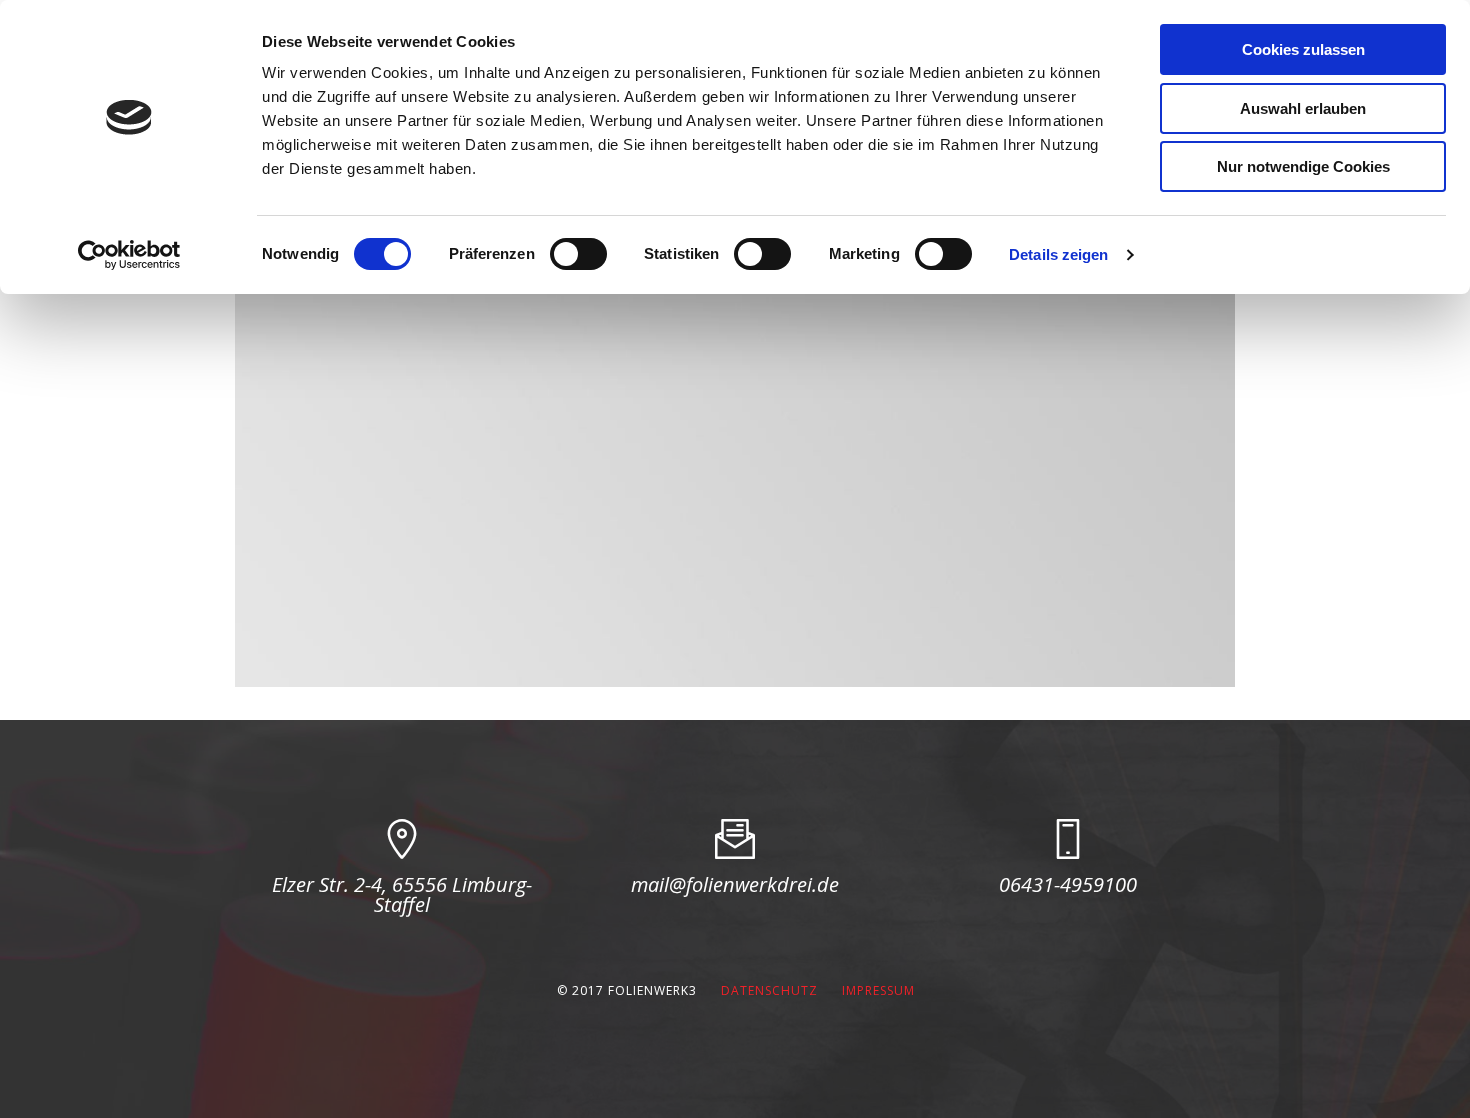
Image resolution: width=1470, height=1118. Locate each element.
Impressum (878, 990)
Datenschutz (769, 990)
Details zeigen (1058, 254)
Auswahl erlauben (1303, 108)
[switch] (578, 254)
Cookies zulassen (1303, 49)
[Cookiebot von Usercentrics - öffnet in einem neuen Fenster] (129, 255)
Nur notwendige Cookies (1303, 166)
